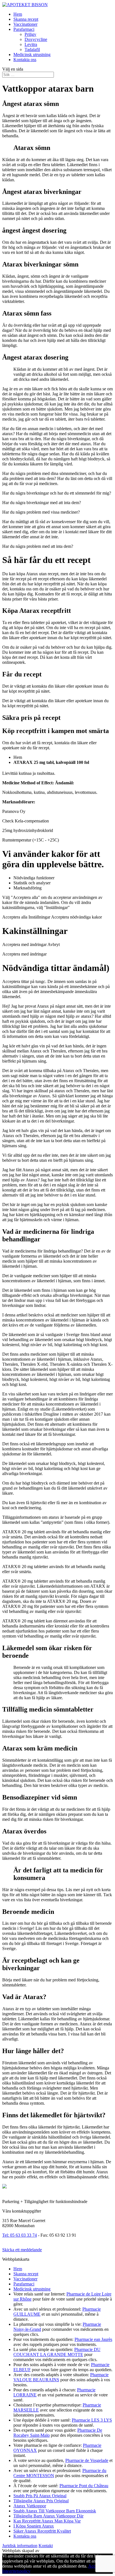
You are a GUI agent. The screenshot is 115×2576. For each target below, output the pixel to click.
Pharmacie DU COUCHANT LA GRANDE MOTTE (57, 2352)
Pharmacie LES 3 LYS (92, 2420)
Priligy (30, 34)
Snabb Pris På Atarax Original (40, 2496)
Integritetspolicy (16, 2571)
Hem (18, 14)
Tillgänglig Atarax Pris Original (41, 2501)
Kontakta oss (25, 60)
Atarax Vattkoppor (30, 2506)
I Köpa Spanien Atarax (34, 2526)
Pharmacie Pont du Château (84, 2486)
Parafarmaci (24, 29)
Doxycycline (36, 39)
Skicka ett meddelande (22, 2250)
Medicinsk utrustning (32, 55)
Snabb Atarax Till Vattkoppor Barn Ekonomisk (55, 2511)
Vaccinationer (25, 24)
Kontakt (46, 2546)
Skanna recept (26, 19)
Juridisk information (20, 2546)
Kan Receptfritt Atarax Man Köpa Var (47, 2521)
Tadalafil (32, 49)
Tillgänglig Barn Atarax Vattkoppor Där (48, 2516)
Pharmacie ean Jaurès (93, 2339)
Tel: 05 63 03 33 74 (20, 2235)
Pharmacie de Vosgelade (87, 2460)
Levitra (31, 44)
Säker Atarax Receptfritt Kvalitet (42, 2531)
